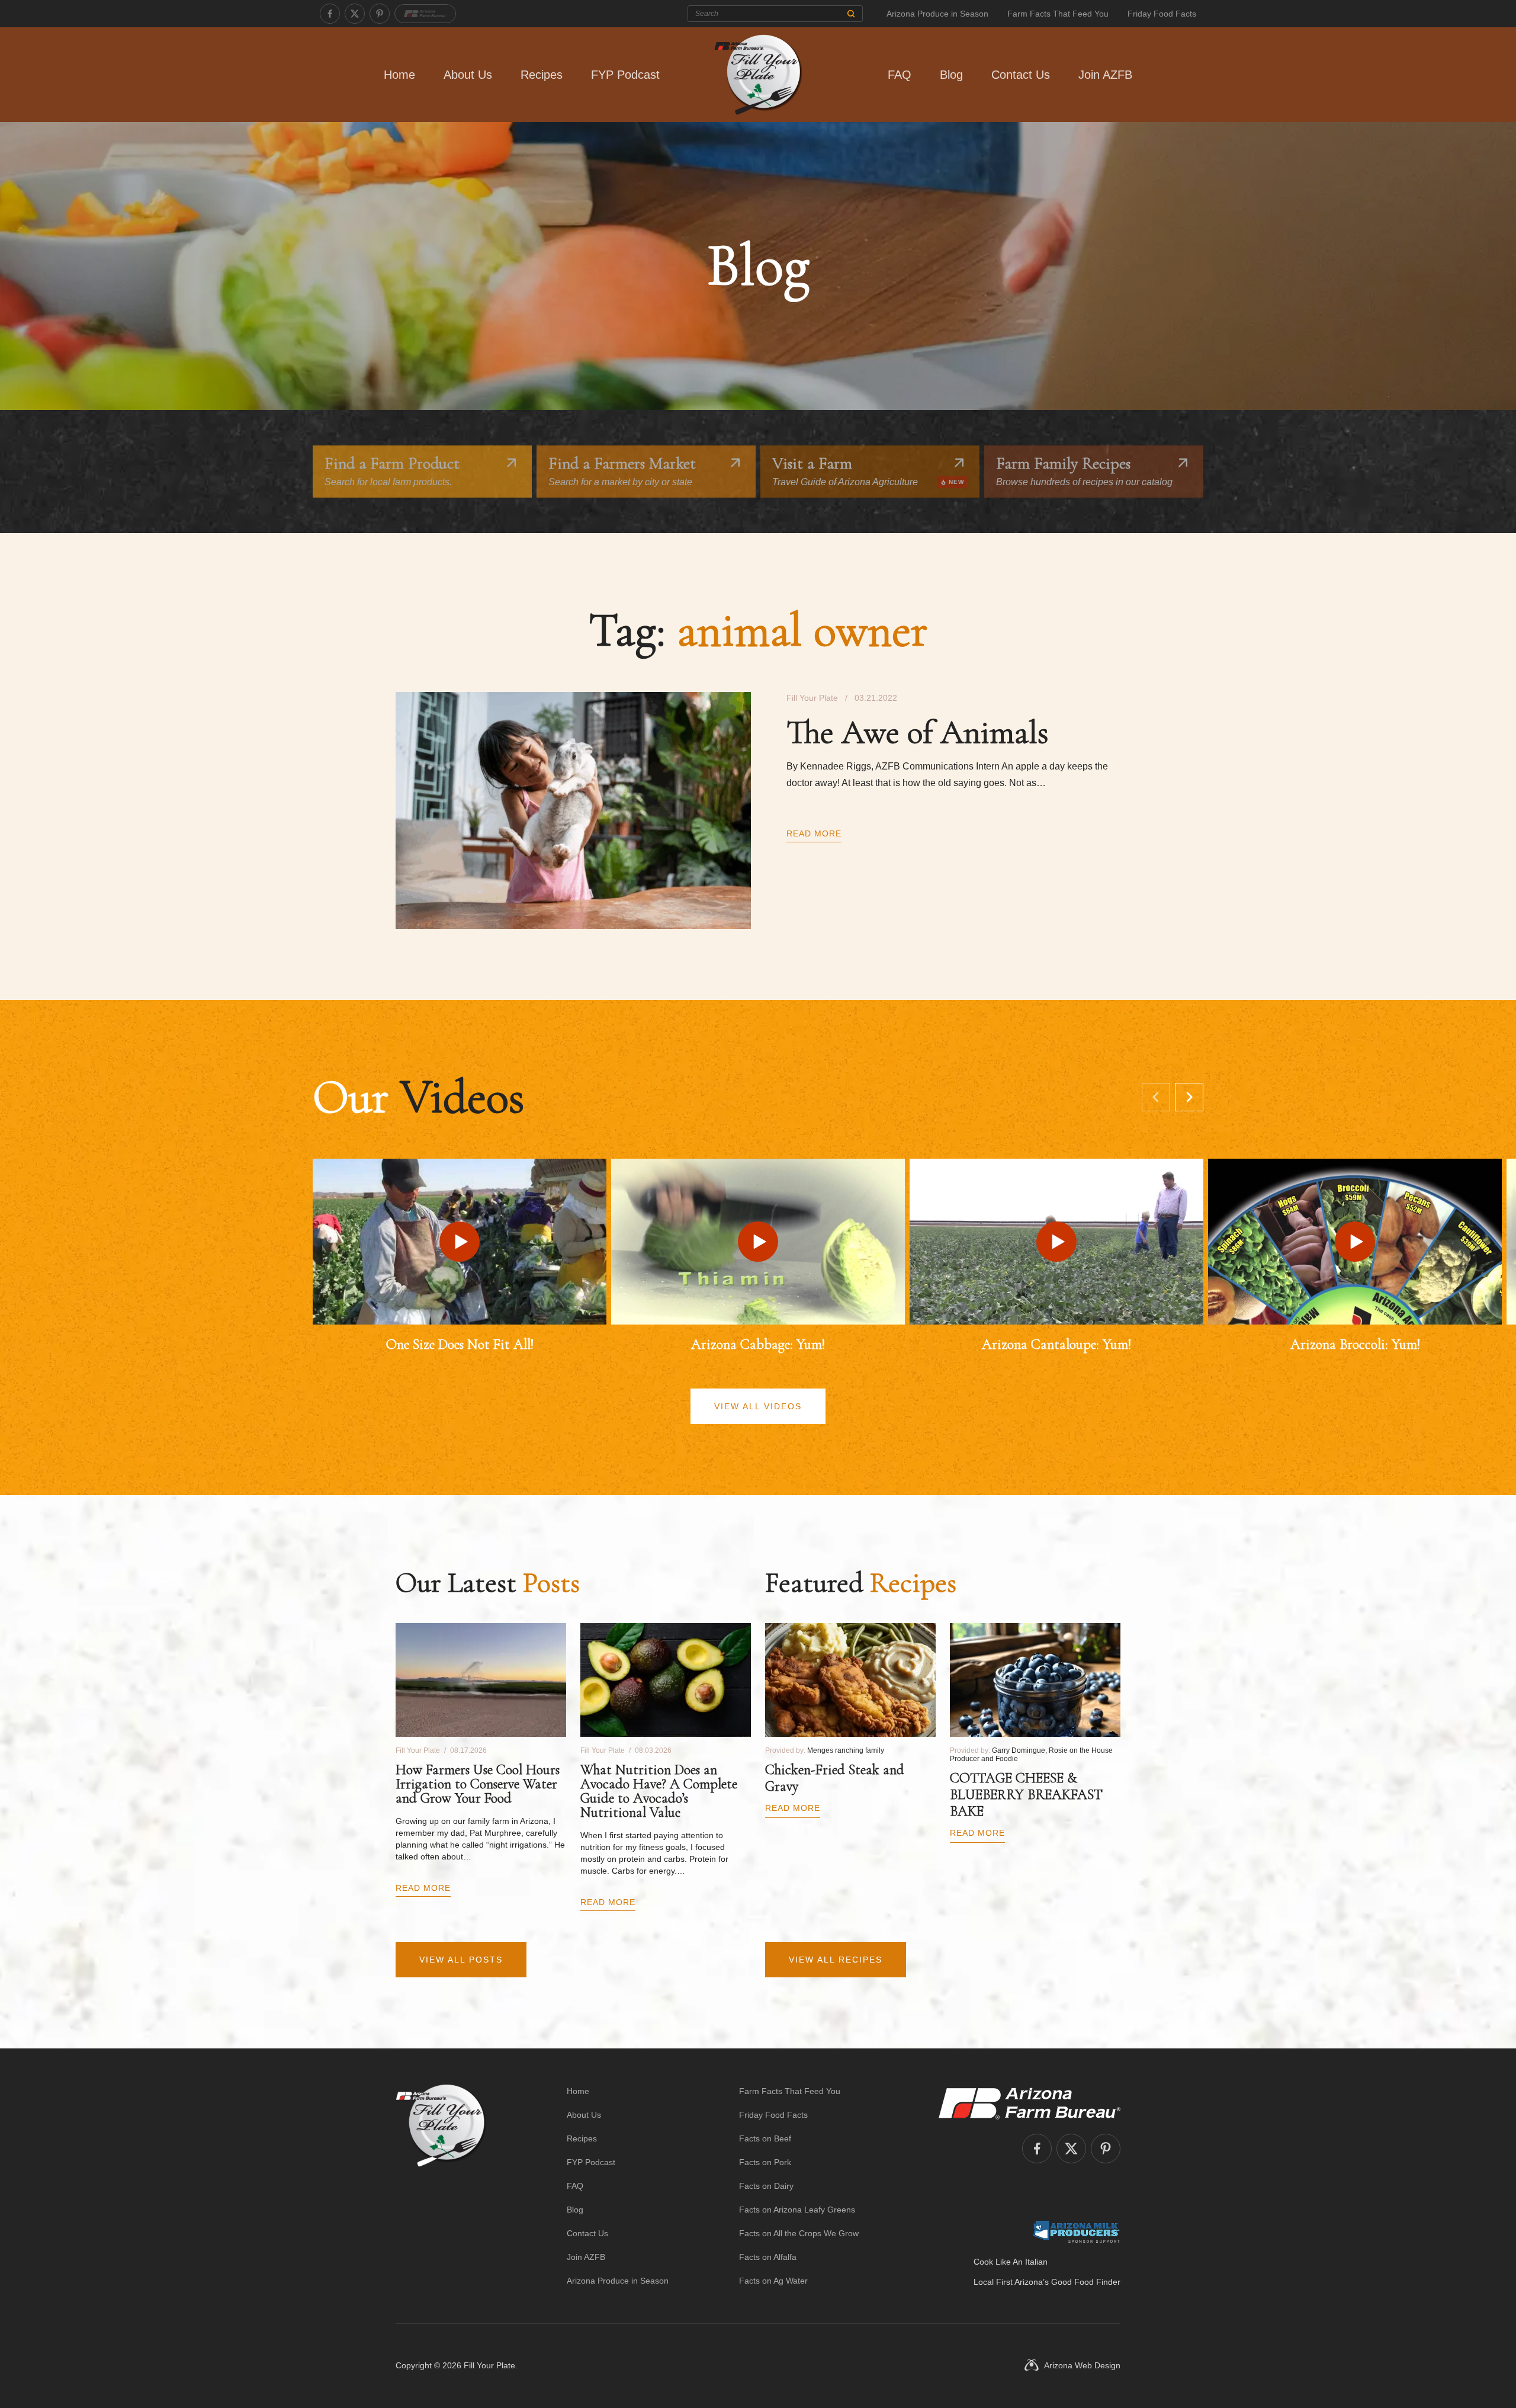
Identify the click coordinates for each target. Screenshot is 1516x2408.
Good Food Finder (1086, 2282)
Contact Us (1021, 75)
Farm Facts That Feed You (1058, 14)
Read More (814, 833)
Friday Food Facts (1162, 14)
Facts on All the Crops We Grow (799, 2233)
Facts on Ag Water (773, 2281)
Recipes (542, 75)
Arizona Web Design (1082, 2365)
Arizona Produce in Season (937, 14)
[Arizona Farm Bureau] (425, 14)
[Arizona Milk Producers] (1076, 2231)
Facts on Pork (765, 2162)
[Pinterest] (380, 14)
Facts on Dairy (766, 2186)
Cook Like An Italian (1011, 2262)
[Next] (1189, 1097)
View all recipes (836, 1960)
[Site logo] (441, 2186)
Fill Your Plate (489, 2365)
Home (399, 75)
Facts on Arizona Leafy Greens (797, 2210)
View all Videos (758, 1406)
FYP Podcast (625, 75)
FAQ (900, 75)
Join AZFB (1105, 75)
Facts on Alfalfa (768, 2257)
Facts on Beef (765, 2138)
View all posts (461, 1960)
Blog (951, 75)
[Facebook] (330, 14)
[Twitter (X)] (355, 14)
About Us (468, 75)
